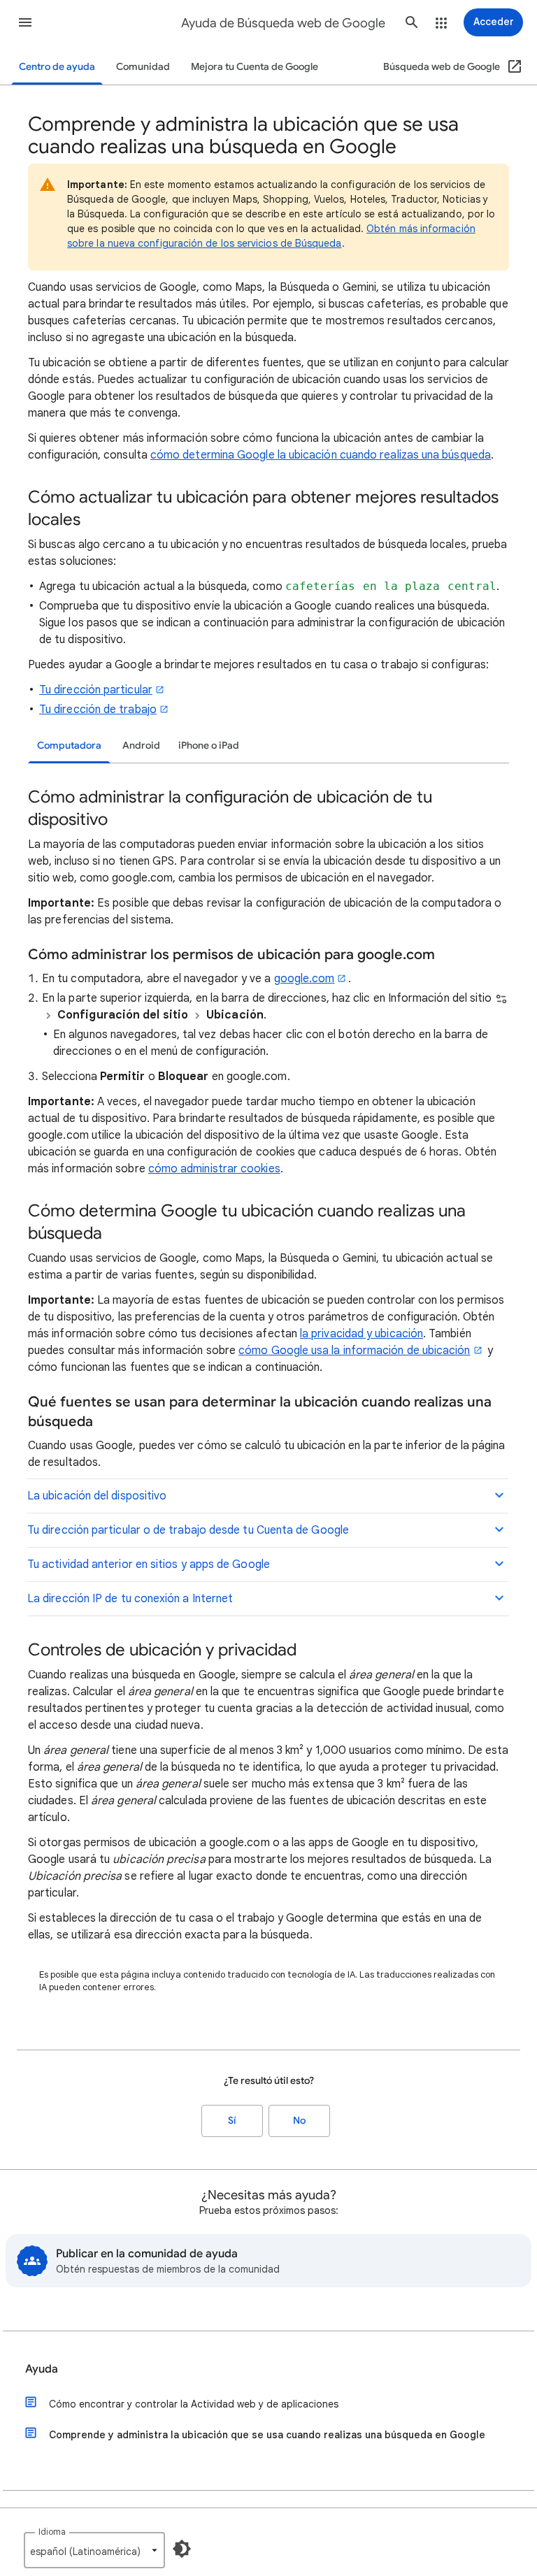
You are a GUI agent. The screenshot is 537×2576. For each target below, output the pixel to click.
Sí (232, 2121)
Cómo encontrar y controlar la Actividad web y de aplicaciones (194, 2404)
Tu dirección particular (96, 690)
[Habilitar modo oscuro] (182, 2549)
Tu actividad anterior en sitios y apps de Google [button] (149, 1564)
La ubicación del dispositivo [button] (97, 1496)
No (299, 2121)
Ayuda (42, 2369)
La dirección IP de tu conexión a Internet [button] (130, 1599)
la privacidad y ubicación (361, 1334)
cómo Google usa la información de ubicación (354, 1351)
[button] (25, 22)
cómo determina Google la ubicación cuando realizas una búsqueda (321, 455)
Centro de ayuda (57, 67)
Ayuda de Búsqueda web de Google (283, 23)
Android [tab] (141, 746)
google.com (305, 979)
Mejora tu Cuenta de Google (255, 67)
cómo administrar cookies (214, 1169)
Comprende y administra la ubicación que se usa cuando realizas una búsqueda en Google (267, 2435)
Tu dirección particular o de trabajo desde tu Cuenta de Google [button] (188, 1530)
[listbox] (94, 2550)
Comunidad (143, 67)
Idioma (52, 2532)
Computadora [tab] (69, 746)
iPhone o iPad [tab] (209, 746)
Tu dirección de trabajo (98, 710)
